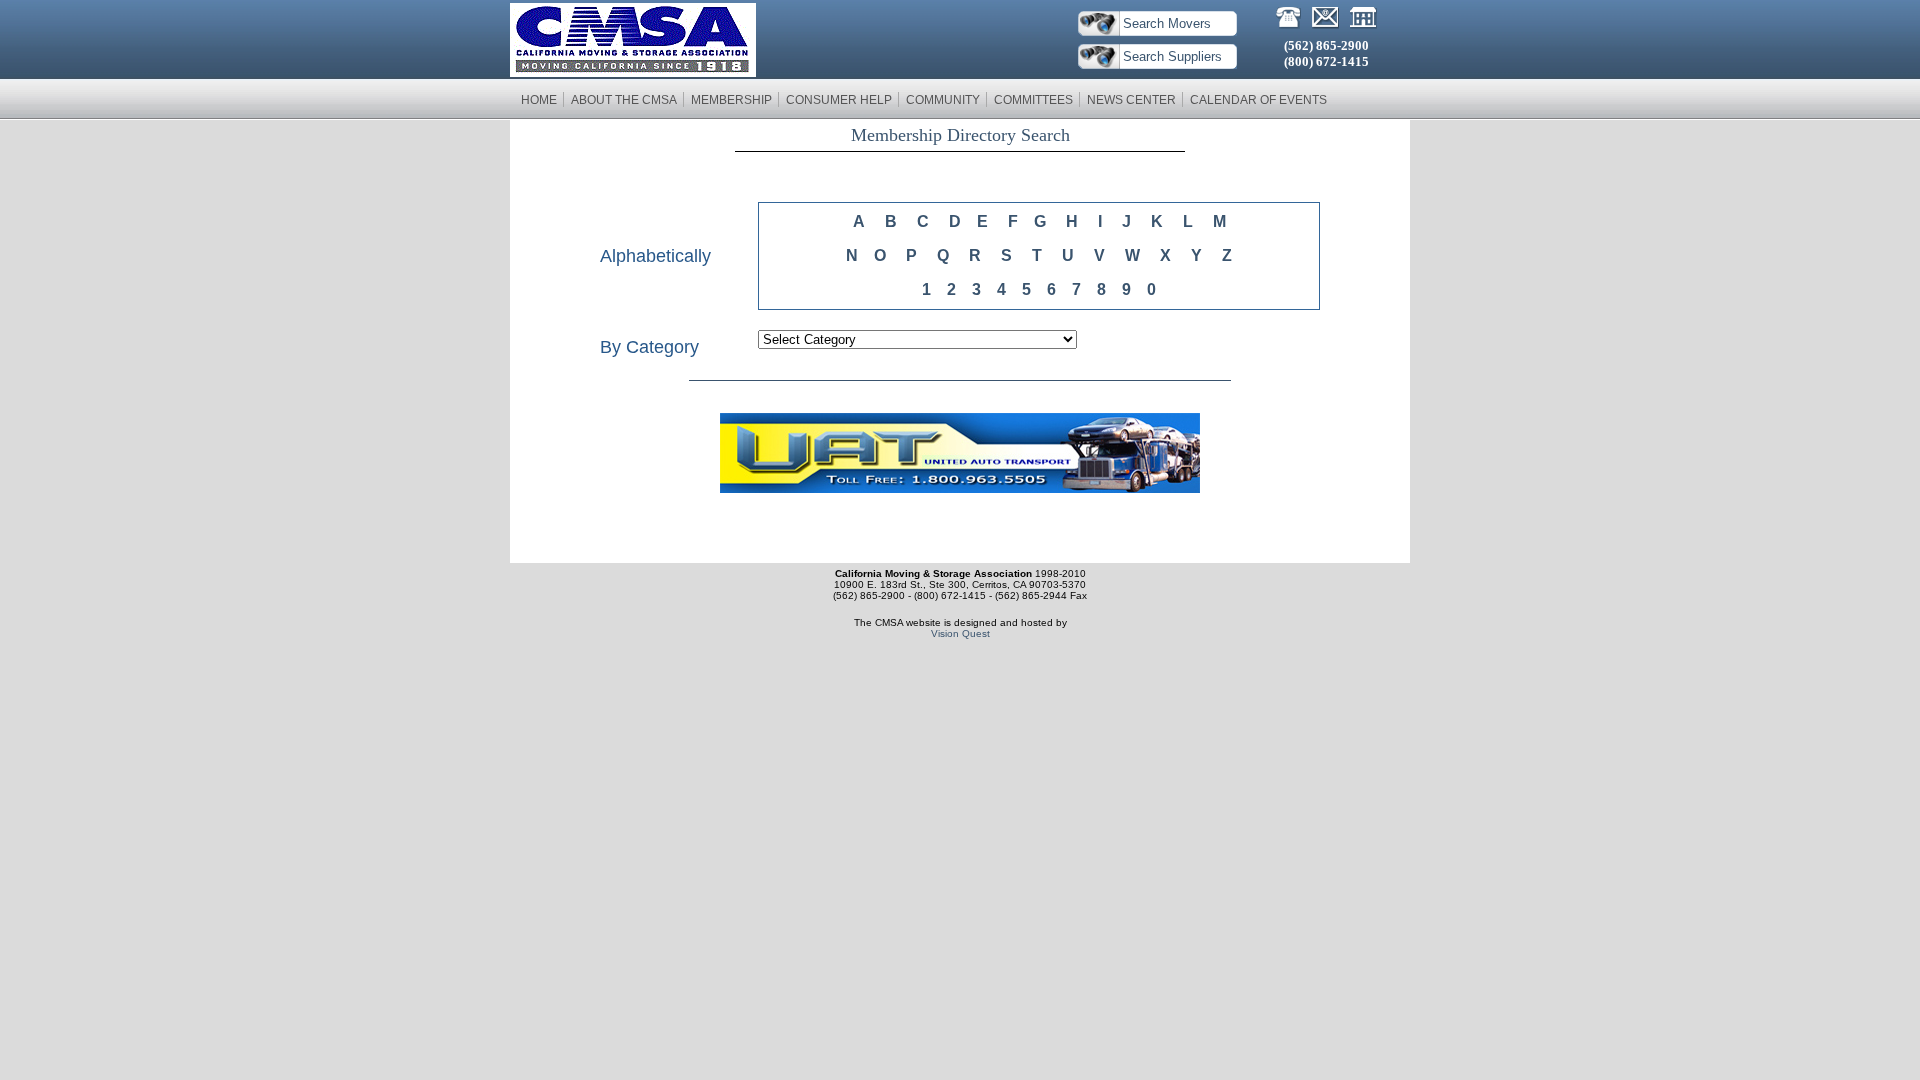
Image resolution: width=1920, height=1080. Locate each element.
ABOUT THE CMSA (624, 100)
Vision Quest (960, 633)
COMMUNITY (943, 100)
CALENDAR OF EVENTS (1258, 100)
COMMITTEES (1033, 100)
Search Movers (1167, 23)
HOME (539, 100)
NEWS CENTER (1131, 100)
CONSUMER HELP (839, 100)
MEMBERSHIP (731, 100)
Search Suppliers (1172, 56)
